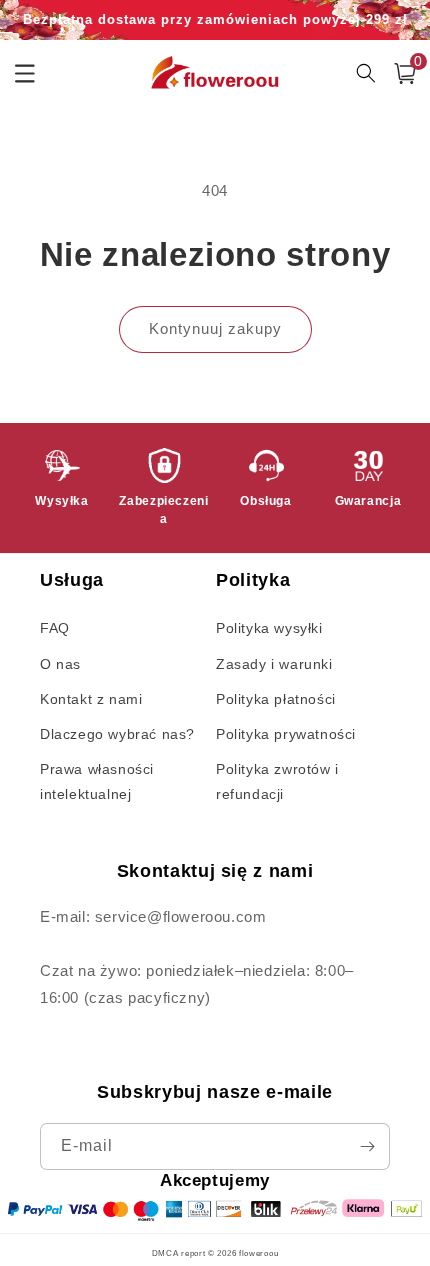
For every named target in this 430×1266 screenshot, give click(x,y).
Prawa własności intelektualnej (97, 781)
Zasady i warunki (274, 664)
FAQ (55, 628)
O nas (60, 664)
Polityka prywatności (286, 734)
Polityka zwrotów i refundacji (277, 781)
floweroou (258, 1253)
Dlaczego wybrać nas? (117, 734)
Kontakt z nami (91, 699)
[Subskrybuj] (367, 1146)
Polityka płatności (276, 699)
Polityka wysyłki (269, 628)
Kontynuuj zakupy (215, 328)
